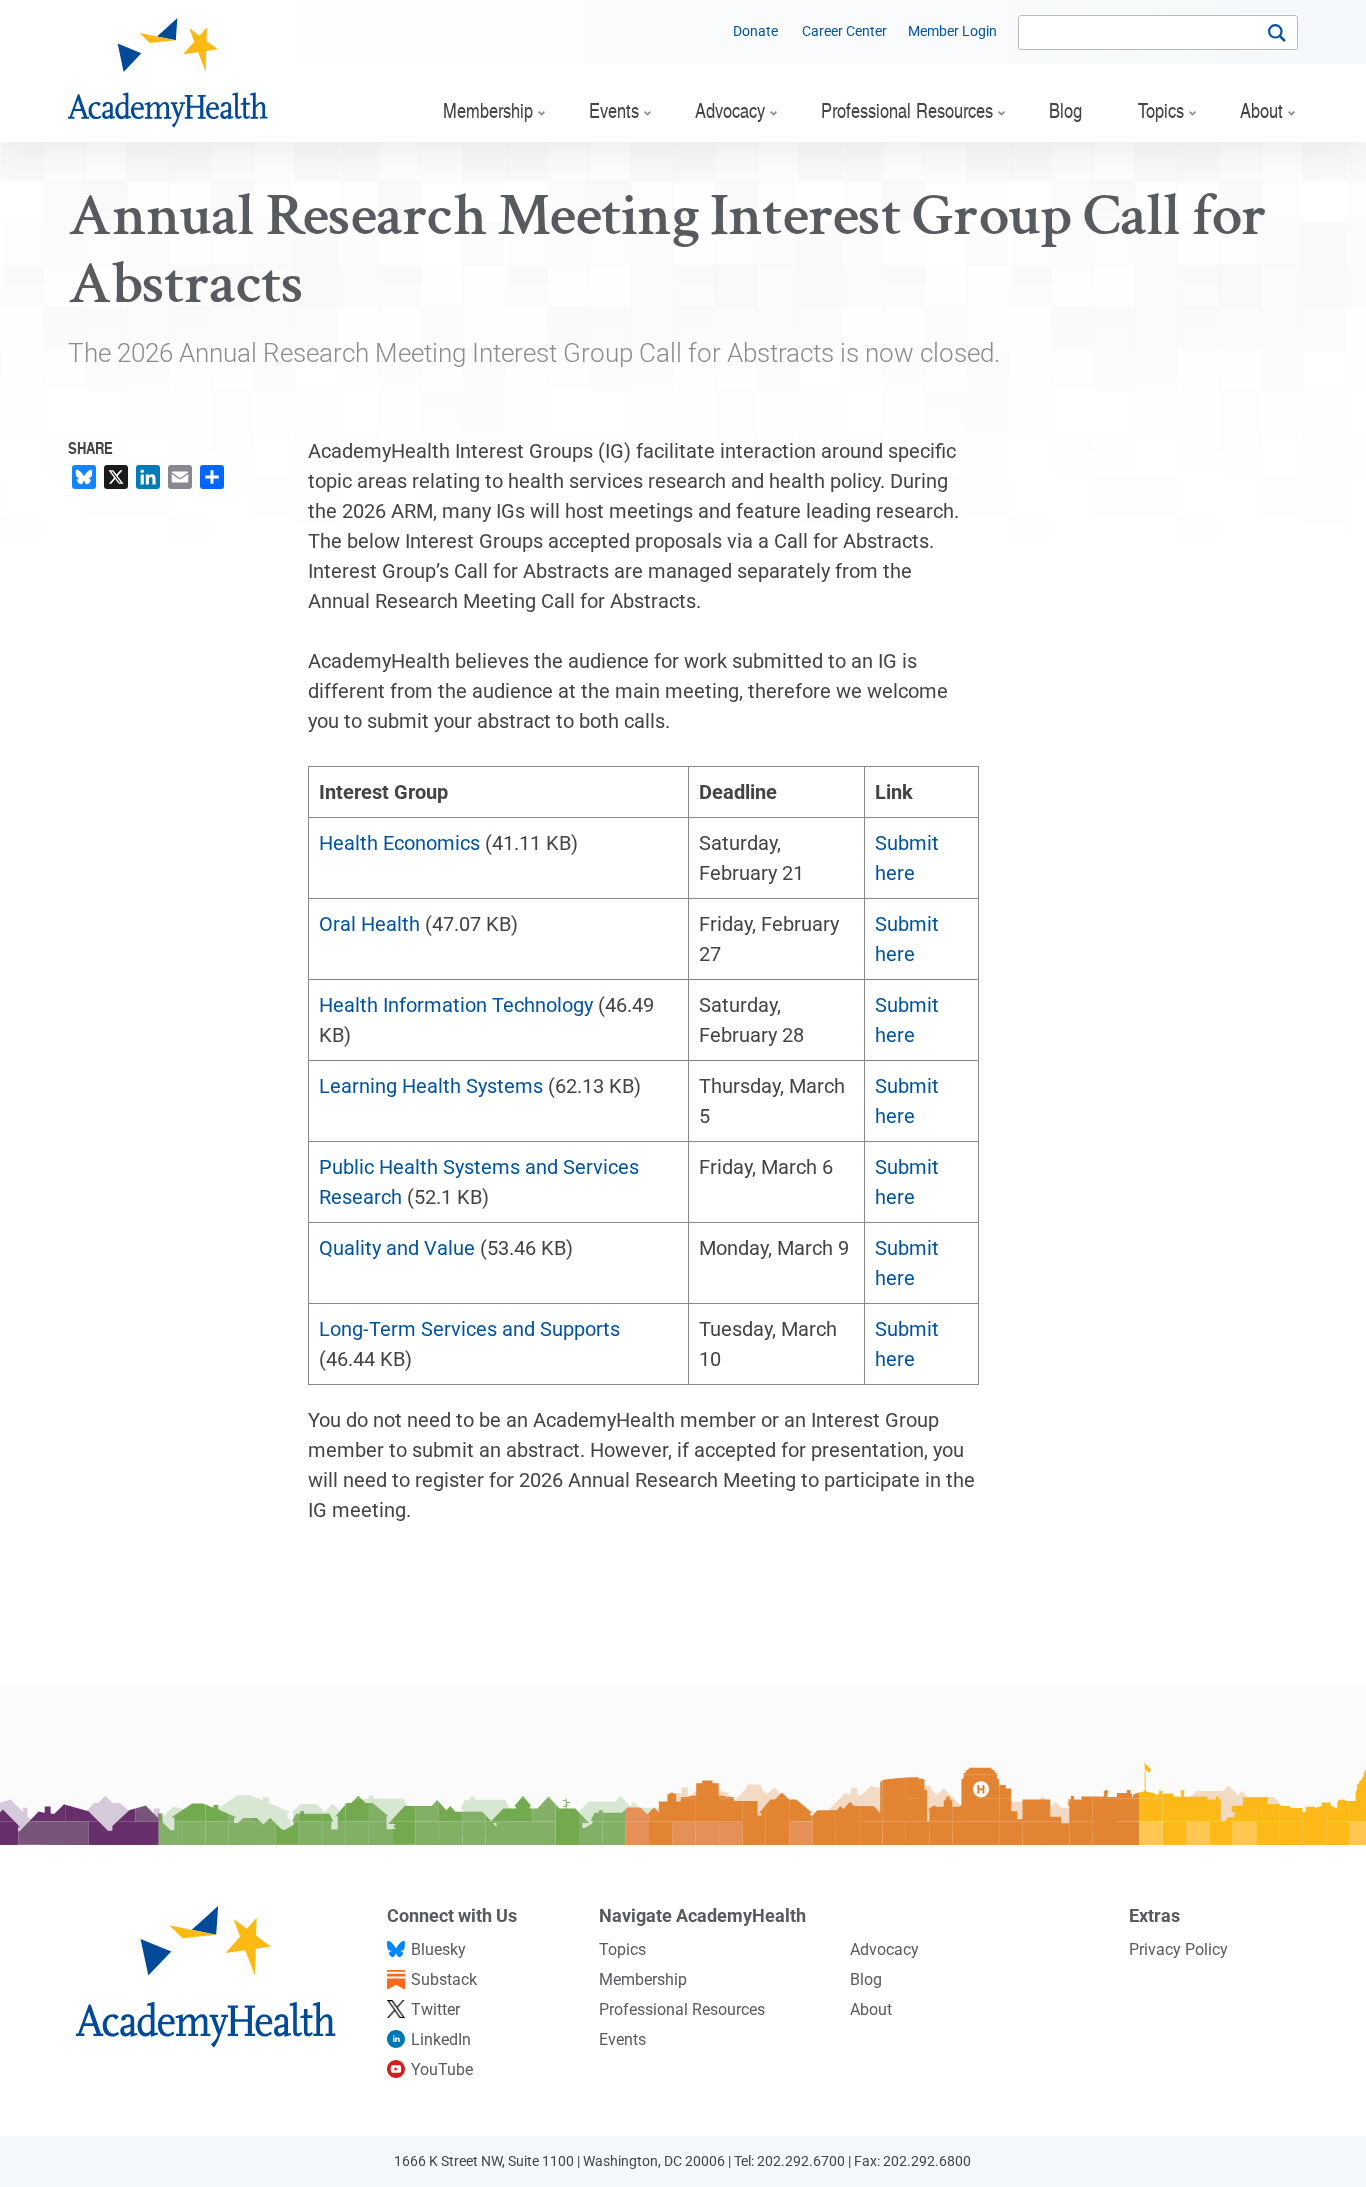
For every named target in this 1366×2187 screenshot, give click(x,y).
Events (622, 2039)
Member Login (952, 31)
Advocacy (884, 1949)
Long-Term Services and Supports (469, 1329)
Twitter (435, 2009)
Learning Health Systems (431, 1086)
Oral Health (369, 924)
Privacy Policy (1178, 1949)
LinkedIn (441, 2039)
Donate (755, 31)
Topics (622, 1949)
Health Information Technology (456, 1005)
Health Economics (399, 843)
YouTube (442, 2069)
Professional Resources (682, 2009)
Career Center (844, 31)
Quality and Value (397, 1248)
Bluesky (438, 1949)
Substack (444, 1979)
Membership (643, 1979)
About (871, 2009)
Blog (866, 1979)
